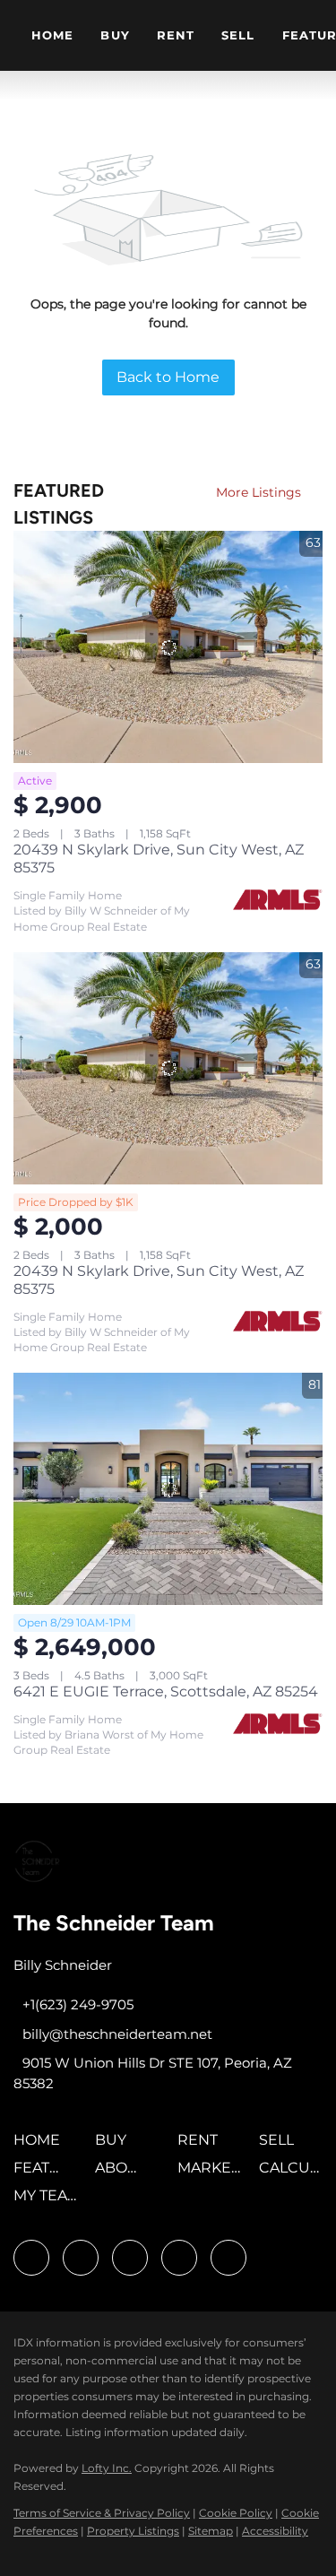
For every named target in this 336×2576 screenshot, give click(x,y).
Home (52, 35)
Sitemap (211, 2531)
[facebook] (31, 2258)
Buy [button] (115, 35)
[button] (41, 2146)
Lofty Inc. (107, 2468)
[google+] (228, 2258)
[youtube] (179, 2258)
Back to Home (168, 377)
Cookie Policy (236, 2513)
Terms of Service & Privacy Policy (102, 2513)
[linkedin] (81, 2258)
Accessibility (275, 2531)
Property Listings (133, 2531)
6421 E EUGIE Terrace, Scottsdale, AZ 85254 (166, 1691)
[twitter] (130, 2258)
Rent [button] (176, 35)
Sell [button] (238, 35)
